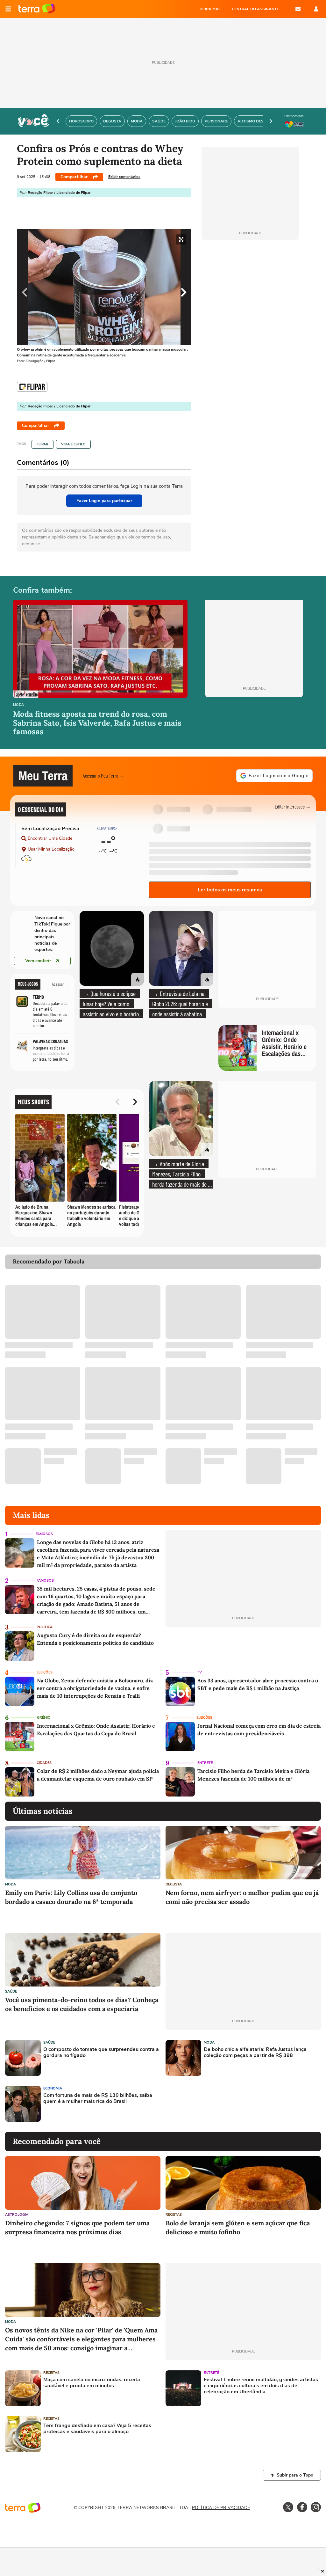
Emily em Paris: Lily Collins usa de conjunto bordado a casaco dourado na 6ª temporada (71, 1897)
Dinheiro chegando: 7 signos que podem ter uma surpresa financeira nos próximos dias (77, 2227)
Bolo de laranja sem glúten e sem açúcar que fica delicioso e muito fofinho (238, 2227)
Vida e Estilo (73, 444)
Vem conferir (38, 961)
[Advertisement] (214, 2104)
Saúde (11, 1991)
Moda (18, 705)
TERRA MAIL (210, 9)
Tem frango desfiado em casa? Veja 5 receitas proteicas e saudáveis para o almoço (97, 2429)
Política (45, 1627)
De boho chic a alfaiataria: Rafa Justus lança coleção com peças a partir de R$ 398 (255, 2053)
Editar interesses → (293, 806)
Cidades (44, 1763)
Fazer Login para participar (104, 501)
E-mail (298, 9)
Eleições (45, 1672)
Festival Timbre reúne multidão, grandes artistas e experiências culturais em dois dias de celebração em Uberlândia (261, 2386)
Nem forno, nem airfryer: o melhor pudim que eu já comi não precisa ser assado (242, 1897)
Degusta (174, 1884)
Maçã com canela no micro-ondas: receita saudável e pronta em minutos (92, 2383)
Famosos (44, 1534)
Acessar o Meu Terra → (104, 776)
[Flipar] (32, 387)
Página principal (37, 9)
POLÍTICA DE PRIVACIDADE (221, 2508)
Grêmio (44, 1718)
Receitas (174, 2215)
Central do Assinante (255, 9)
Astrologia (17, 2215)
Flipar (43, 444)
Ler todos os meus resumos (230, 890)
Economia (53, 2088)
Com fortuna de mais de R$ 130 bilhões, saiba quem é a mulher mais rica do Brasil (98, 2098)
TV (199, 1672)
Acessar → (61, 984)
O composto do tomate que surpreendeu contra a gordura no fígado (101, 2053)
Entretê (205, 1763)
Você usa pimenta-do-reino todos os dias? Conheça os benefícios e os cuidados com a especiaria (82, 2004)
